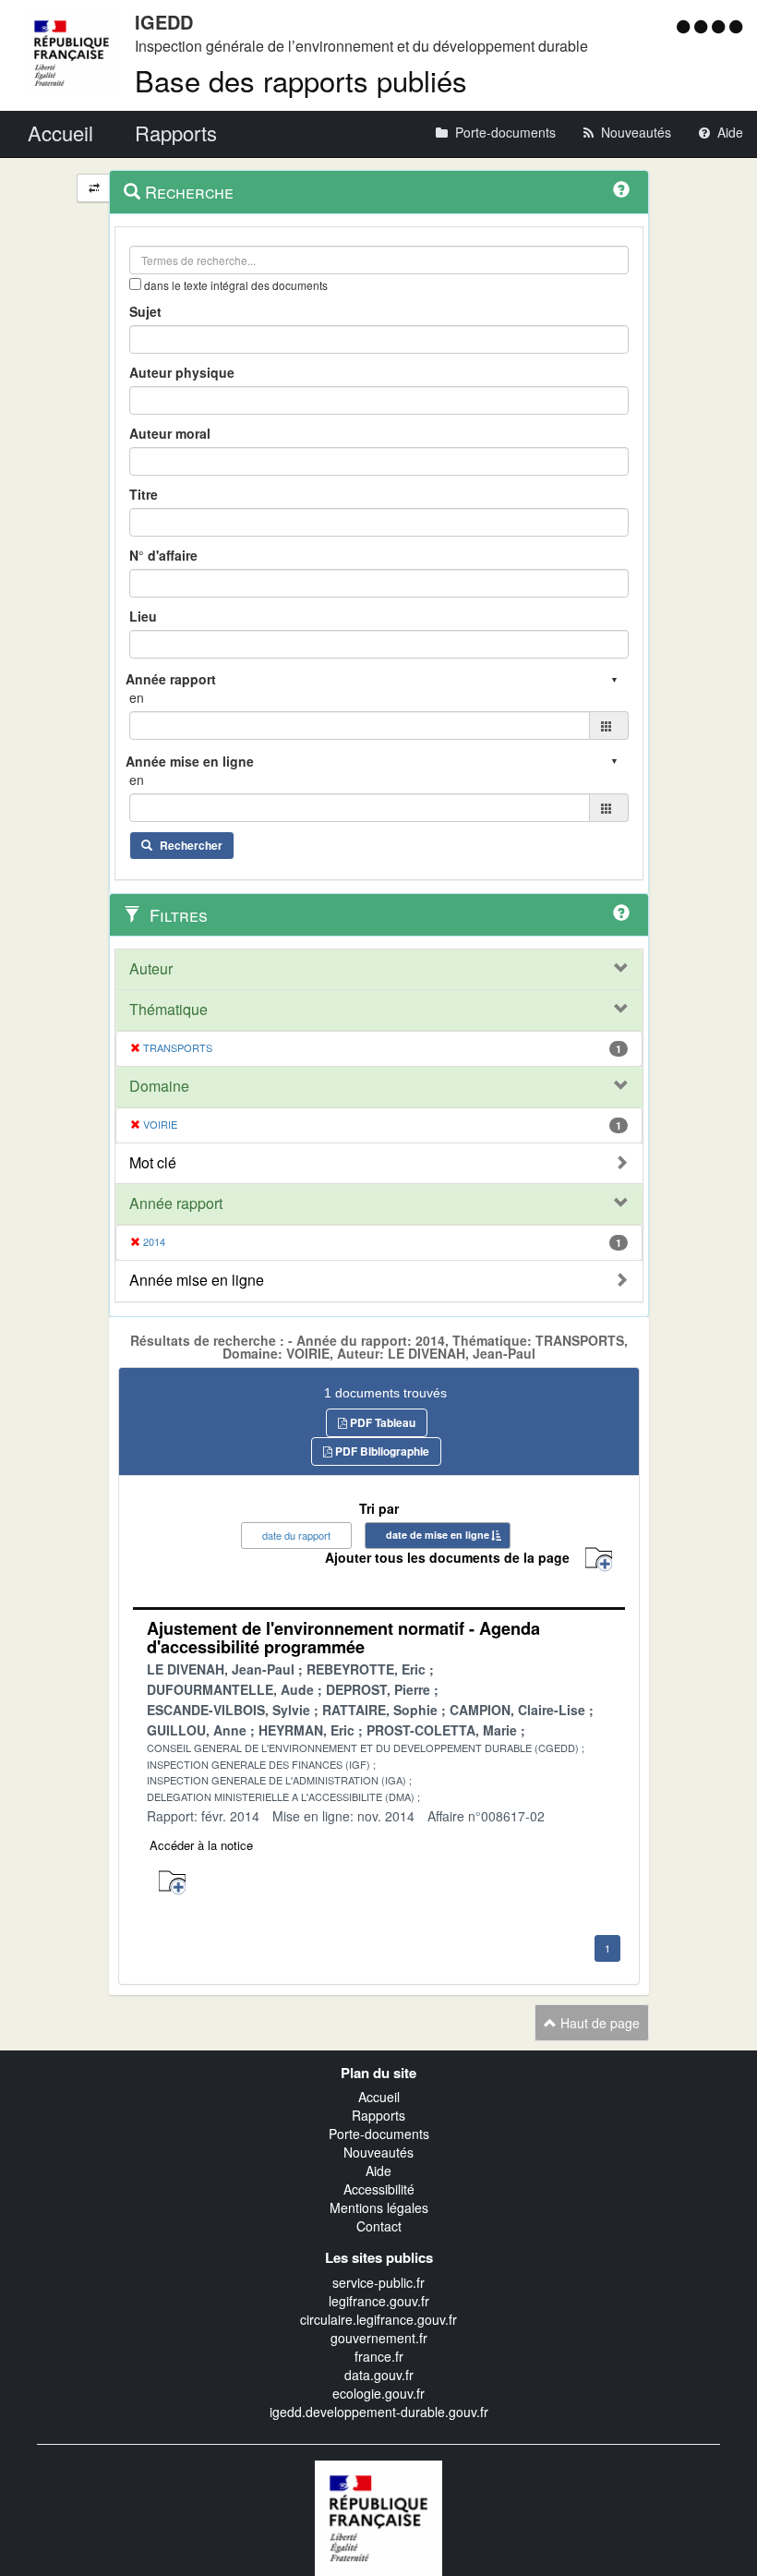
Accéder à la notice (201, 1845)
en (137, 697)
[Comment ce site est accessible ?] (685, 26)
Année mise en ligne (197, 1280)
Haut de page (598, 2023)
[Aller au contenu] (703, 26)
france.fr (379, 2356)
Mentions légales (379, 2207)
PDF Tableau (381, 1422)
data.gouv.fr (379, 2375)
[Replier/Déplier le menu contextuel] (94, 188)
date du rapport (296, 1535)
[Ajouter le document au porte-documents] (172, 1883)
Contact (379, 2226)
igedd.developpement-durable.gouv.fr (379, 2412)
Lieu (143, 616)
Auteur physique (182, 372)
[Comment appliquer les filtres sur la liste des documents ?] (621, 913)
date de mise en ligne (438, 1535)
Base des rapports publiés (301, 80)
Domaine (159, 1086)
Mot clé (153, 1163)
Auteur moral (170, 433)
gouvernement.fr (379, 2338)
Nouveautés (378, 2152)
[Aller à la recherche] (721, 26)
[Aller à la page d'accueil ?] (736, 26)
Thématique (168, 1010)
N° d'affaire (163, 555)
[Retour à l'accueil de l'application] (378, 2516)
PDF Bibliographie (381, 1451)
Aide (378, 2171)
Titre (144, 494)
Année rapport (176, 1203)
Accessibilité (379, 2189)
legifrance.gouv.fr (379, 2301)
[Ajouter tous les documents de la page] (599, 1560)
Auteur (151, 969)
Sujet (145, 311)
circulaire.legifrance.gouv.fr (378, 2319)
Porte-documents (379, 2134)
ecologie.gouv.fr (378, 2393)
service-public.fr (378, 2282)
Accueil (379, 2097)
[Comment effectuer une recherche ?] (621, 189)
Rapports (378, 2115)
